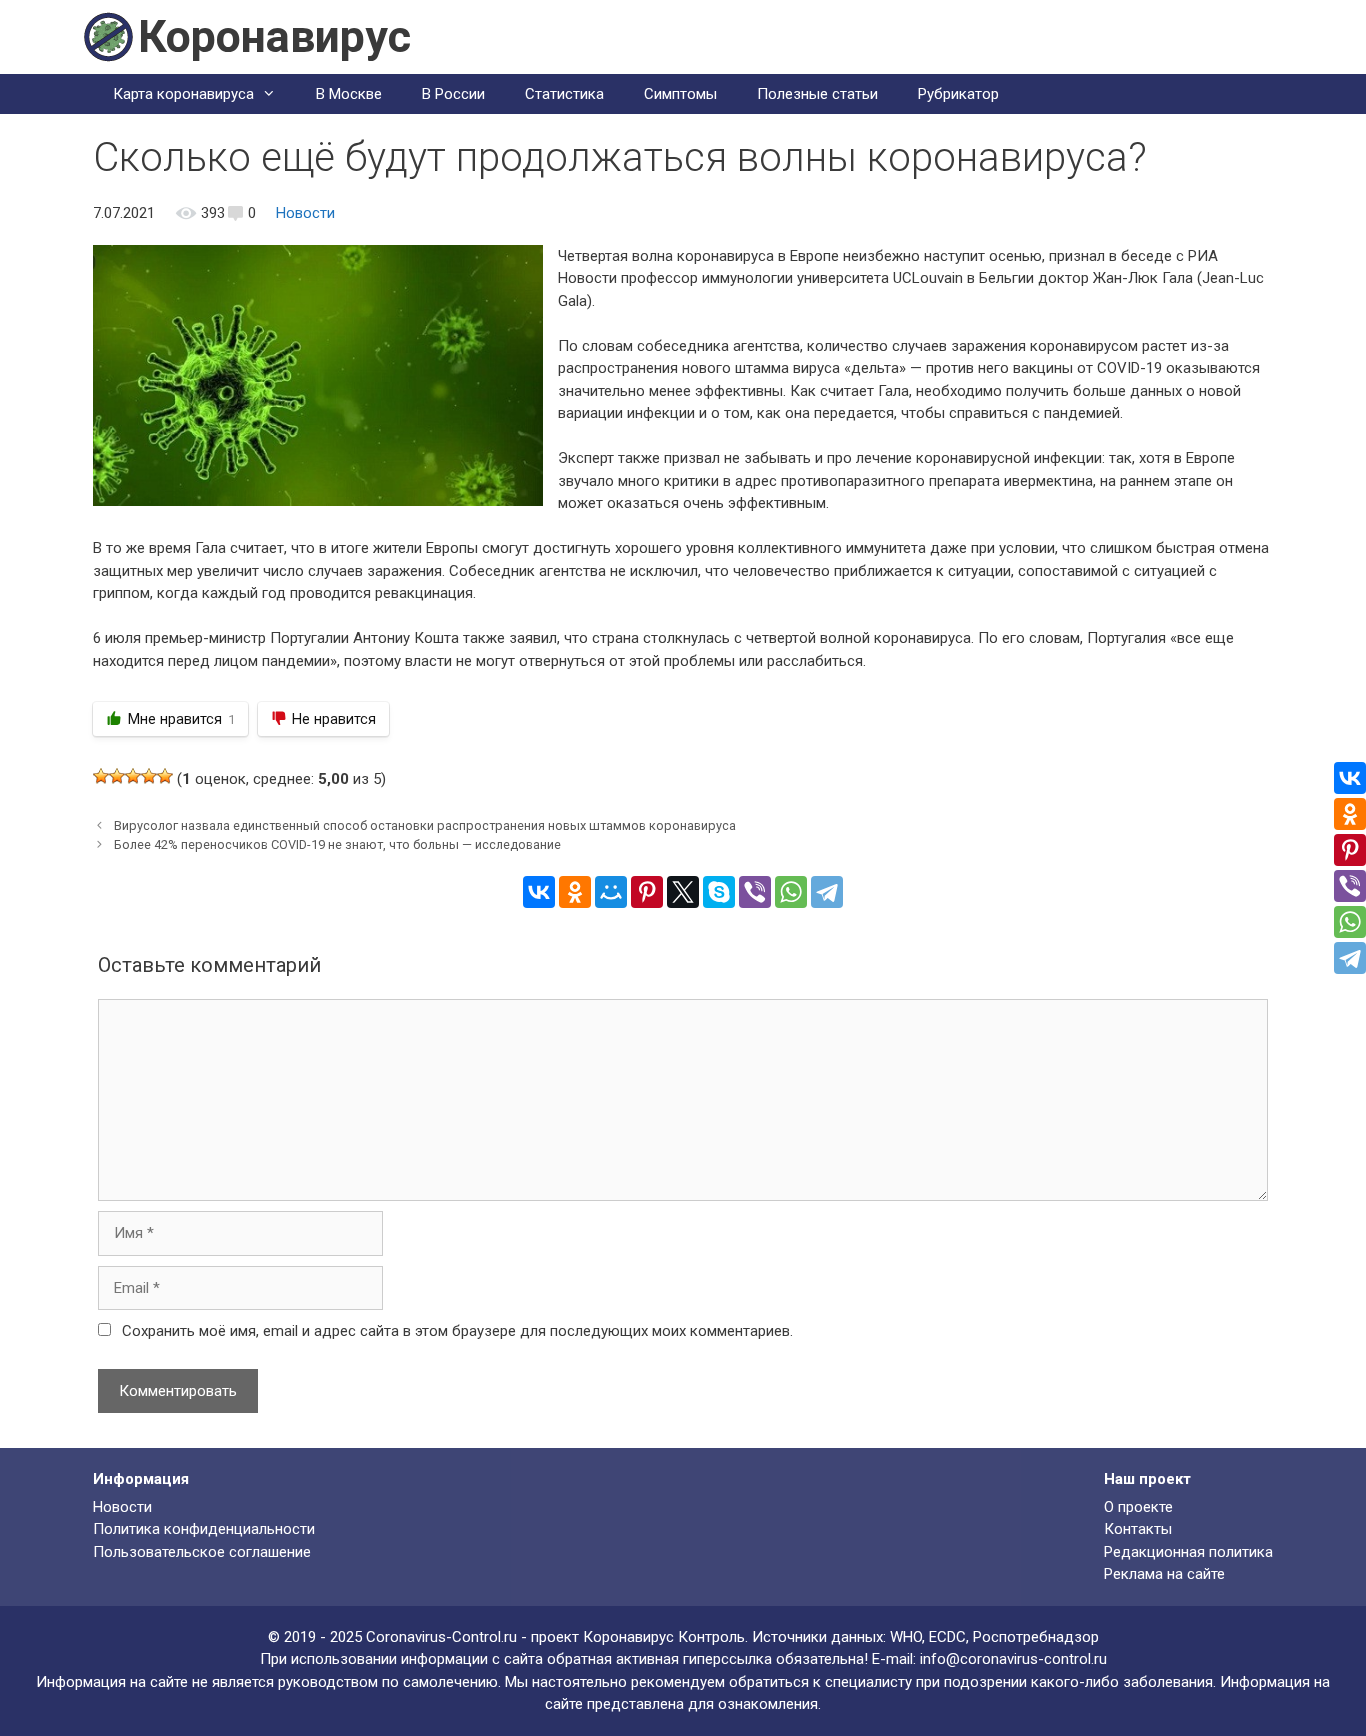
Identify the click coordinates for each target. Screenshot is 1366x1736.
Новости (305, 213)
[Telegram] (827, 892)
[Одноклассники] (575, 892)
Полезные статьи (817, 94)
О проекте (1138, 1507)
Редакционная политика (1188, 1552)
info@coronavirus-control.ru (1013, 1659)
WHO (906, 1637)
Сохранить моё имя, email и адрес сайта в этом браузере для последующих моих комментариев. (457, 1331)
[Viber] (755, 892)
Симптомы (680, 94)
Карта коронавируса (183, 94)
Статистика (564, 94)
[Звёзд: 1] (101, 776)
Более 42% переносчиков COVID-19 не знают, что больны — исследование (337, 844)
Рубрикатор (958, 94)
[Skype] (719, 892)
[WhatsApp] (791, 892)
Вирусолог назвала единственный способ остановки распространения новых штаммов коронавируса (425, 825)
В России (453, 94)
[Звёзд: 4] (149, 776)
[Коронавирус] (108, 36)
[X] (683, 892)
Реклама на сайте (1164, 1574)
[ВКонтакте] (539, 892)
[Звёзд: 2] (117, 776)
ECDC (947, 1637)
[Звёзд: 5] (165, 776)
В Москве (349, 94)
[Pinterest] (647, 892)
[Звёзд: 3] (133, 776)
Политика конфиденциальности (204, 1529)
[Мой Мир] (611, 892)
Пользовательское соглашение (202, 1552)
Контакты (1138, 1529)
